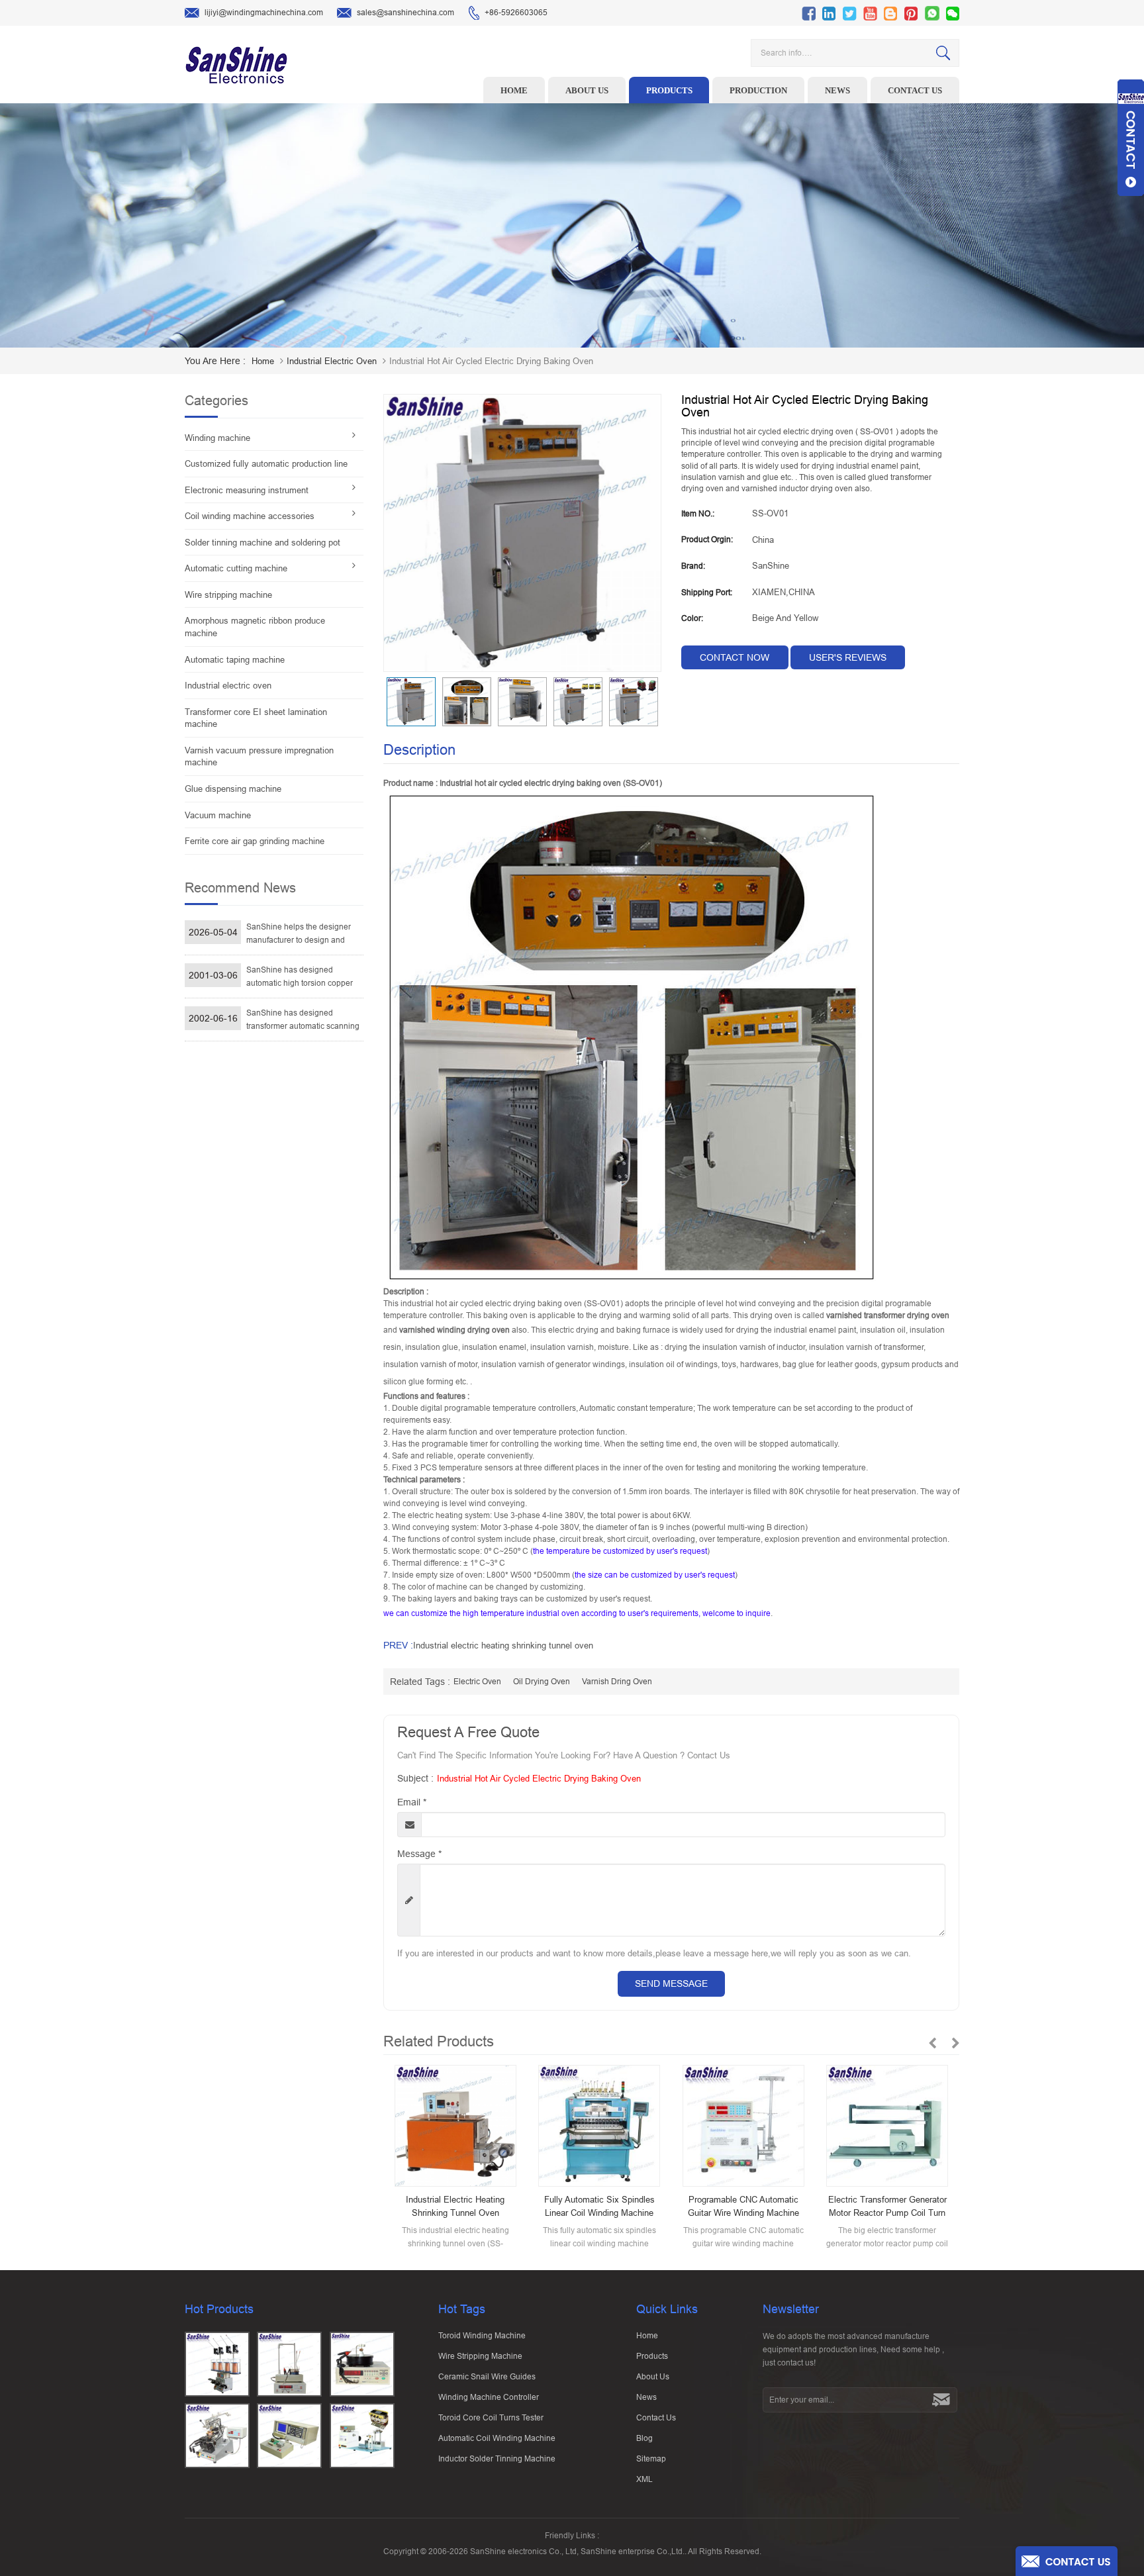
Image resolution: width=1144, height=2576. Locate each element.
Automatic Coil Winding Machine (497, 2438)
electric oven (477, 1682)
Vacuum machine (218, 815)
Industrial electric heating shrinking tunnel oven (503, 1646)
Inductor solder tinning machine (497, 2459)
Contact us (915, 90)
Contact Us (656, 2418)
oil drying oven (542, 1682)
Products (669, 90)
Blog (644, 2438)
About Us (653, 2377)
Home (514, 90)
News (837, 90)
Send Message (671, 1983)
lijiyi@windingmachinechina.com (264, 13)
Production (758, 90)
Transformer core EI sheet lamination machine (256, 718)
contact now (735, 657)
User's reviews (848, 657)
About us (587, 90)
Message (419, 1854)
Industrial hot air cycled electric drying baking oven (539, 1779)
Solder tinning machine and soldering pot (262, 543)
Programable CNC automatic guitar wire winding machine (743, 2206)
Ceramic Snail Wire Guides (487, 2377)
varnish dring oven (617, 1682)
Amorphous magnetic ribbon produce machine (255, 627)
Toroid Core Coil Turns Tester (491, 2418)
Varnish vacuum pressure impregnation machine (259, 757)
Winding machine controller (489, 2397)
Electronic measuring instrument (247, 490)
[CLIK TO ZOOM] (522, 533)
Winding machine (217, 438)
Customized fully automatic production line (266, 464)
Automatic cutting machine (236, 568)
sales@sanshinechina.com (405, 13)
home (263, 361)
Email (412, 1802)
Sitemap (651, 2459)
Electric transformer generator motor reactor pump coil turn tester (887, 2207)
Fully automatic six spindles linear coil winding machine (599, 2206)
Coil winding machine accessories (250, 516)
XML (644, 2479)
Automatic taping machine (235, 660)
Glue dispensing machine (233, 789)
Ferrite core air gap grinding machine (255, 841)
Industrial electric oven (332, 361)
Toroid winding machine (482, 2336)
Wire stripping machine (228, 595)
